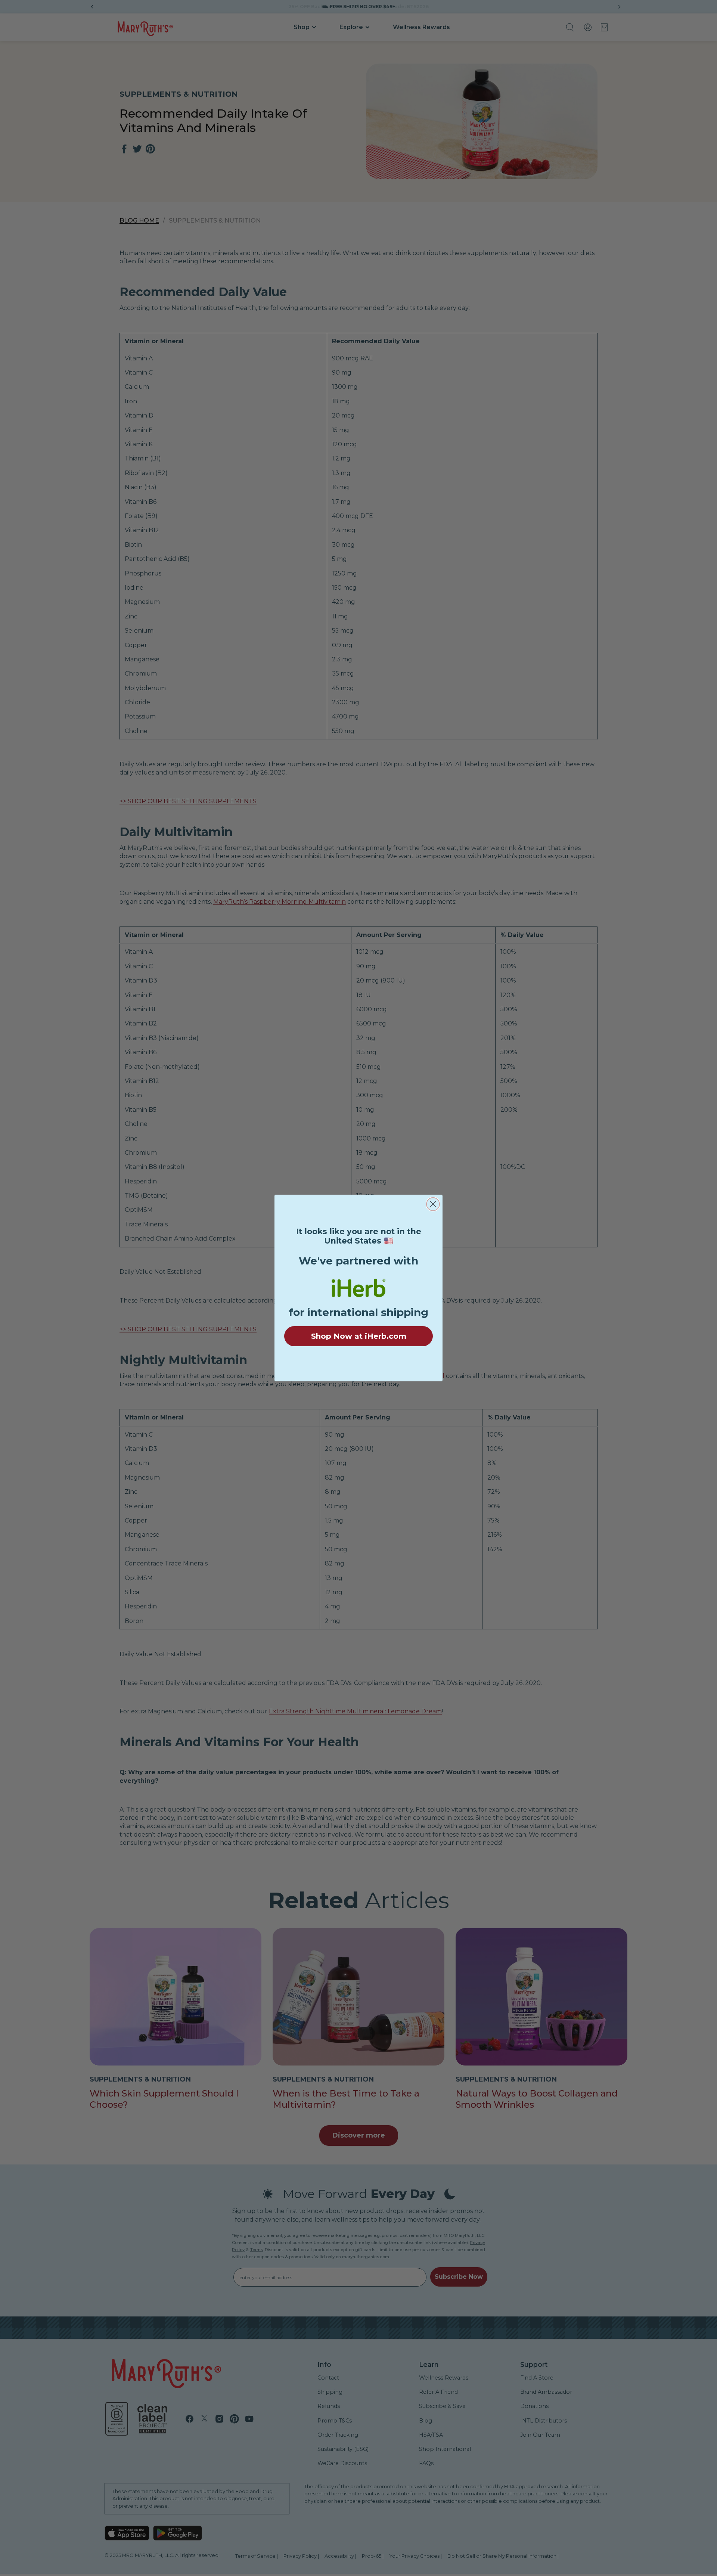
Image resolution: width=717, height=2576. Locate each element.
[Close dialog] (433, 1204)
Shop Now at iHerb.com (359, 1336)
